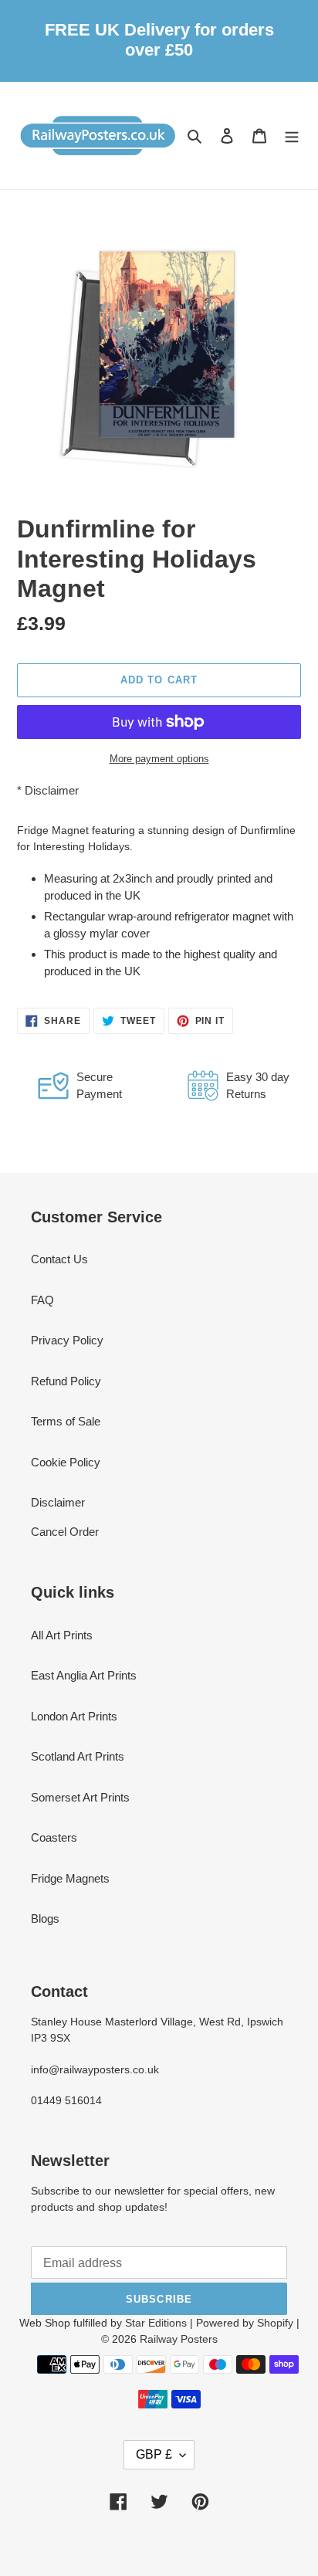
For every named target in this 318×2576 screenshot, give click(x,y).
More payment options (159, 759)
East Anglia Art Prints (84, 1675)
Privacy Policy (67, 1340)
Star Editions (156, 2323)
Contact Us (59, 1259)
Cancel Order (65, 1532)
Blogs (45, 1918)
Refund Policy (66, 1381)
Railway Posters (179, 2339)
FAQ (42, 1300)
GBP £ (154, 2454)
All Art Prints (62, 1635)
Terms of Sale (66, 1421)
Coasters (54, 1837)
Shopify (275, 2323)
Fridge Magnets (70, 1878)
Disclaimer (52, 790)
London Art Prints (74, 1716)
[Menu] (292, 136)
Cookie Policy (66, 1462)
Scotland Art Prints (78, 1756)
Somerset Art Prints (80, 1797)
